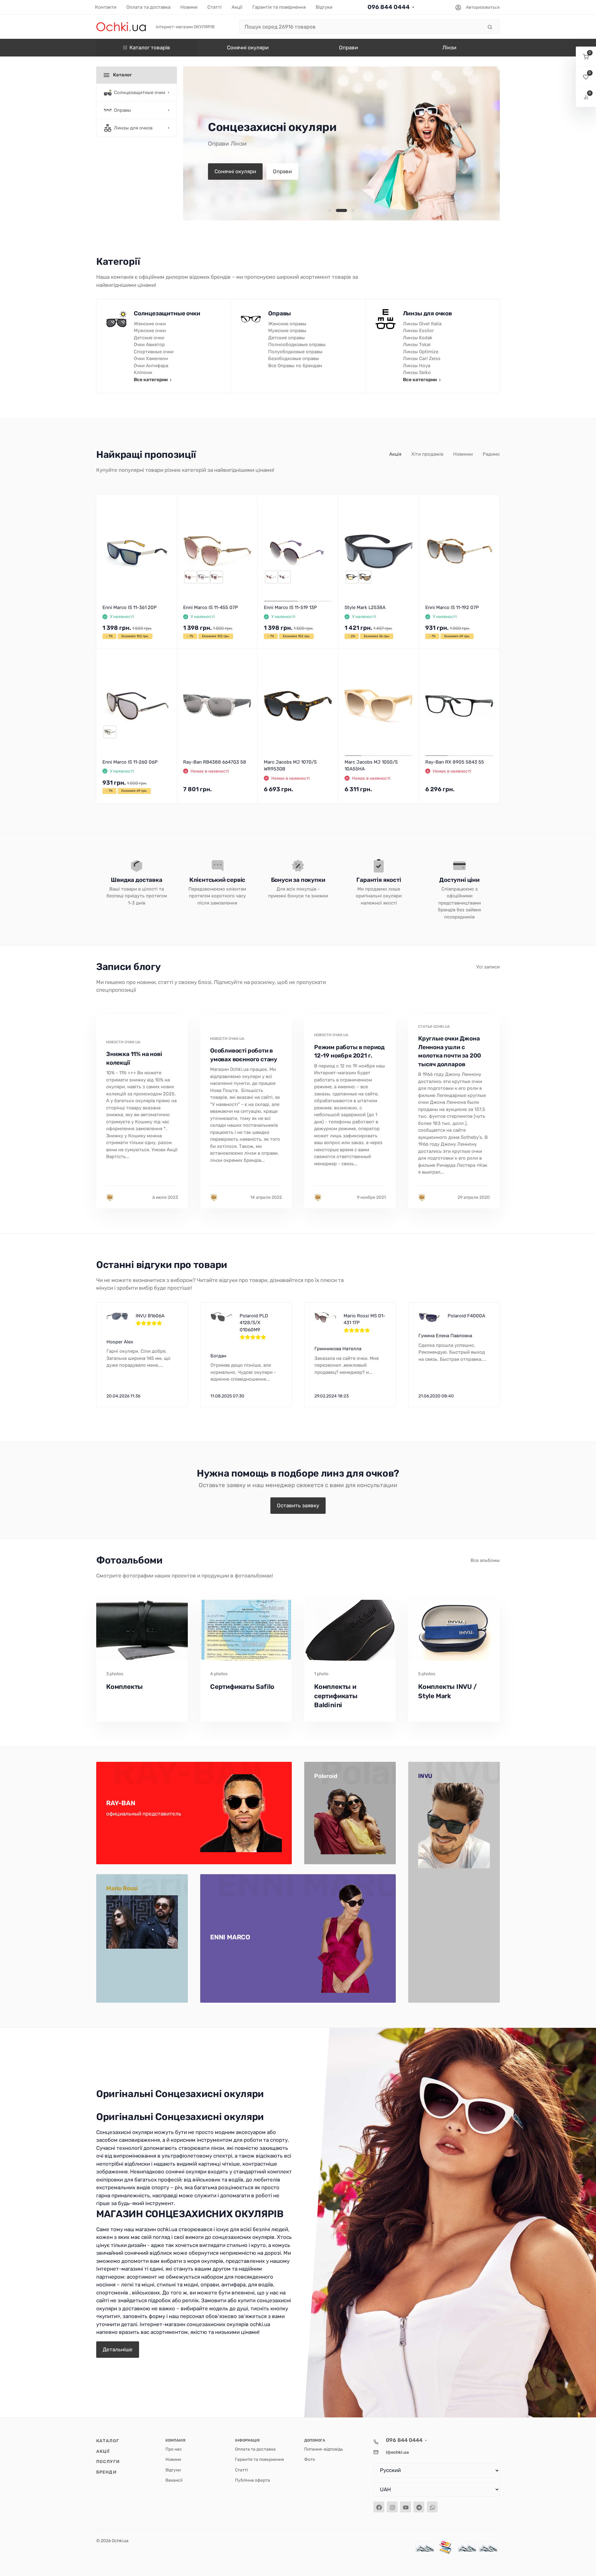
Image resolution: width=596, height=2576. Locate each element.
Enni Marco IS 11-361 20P (130, 607)
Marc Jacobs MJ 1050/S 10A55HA (371, 766)
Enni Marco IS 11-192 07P (452, 607)
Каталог (108, 2441)
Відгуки (173, 2470)
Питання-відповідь (324, 2449)
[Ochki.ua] (121, 27)
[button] (330, 210)
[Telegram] (419, 2507)
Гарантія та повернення (260, 2459)
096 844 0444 (389, 7)
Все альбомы (485, 1560)
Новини (173, 2459)
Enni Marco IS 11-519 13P (290, 607)
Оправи (282, 171)
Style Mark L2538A (365, 607)
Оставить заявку (298, 1505)
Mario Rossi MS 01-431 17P (364, 1319)
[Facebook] (379, 2507)
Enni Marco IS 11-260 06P (130, 762)
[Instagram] (392, 2507)
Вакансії (174, 2480)
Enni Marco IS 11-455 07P (211, 607)
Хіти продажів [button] (427, 454)
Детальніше (118, 2349)
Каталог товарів (150, 47)
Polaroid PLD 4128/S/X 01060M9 (254, 1323)
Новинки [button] (463, 454)
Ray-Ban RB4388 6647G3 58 (215, 762)
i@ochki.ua (397, 2452)
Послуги (108, 2461)
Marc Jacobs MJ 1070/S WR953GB (290, 766)
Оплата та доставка (255, 2449)
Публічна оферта (253, 2480)
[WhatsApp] (432, 2507)
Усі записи (488, 967)
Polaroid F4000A (466, 1316)
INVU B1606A (150, 1316)
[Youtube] (406, 2507)
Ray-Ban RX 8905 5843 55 (455, 762)
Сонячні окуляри (235, 171)
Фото (310, 2459)
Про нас (174, 2449)
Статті (241, 2470)
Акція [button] (395, 454)
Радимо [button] (491, 454)
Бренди (106, 2472)
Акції (103, 2451)
